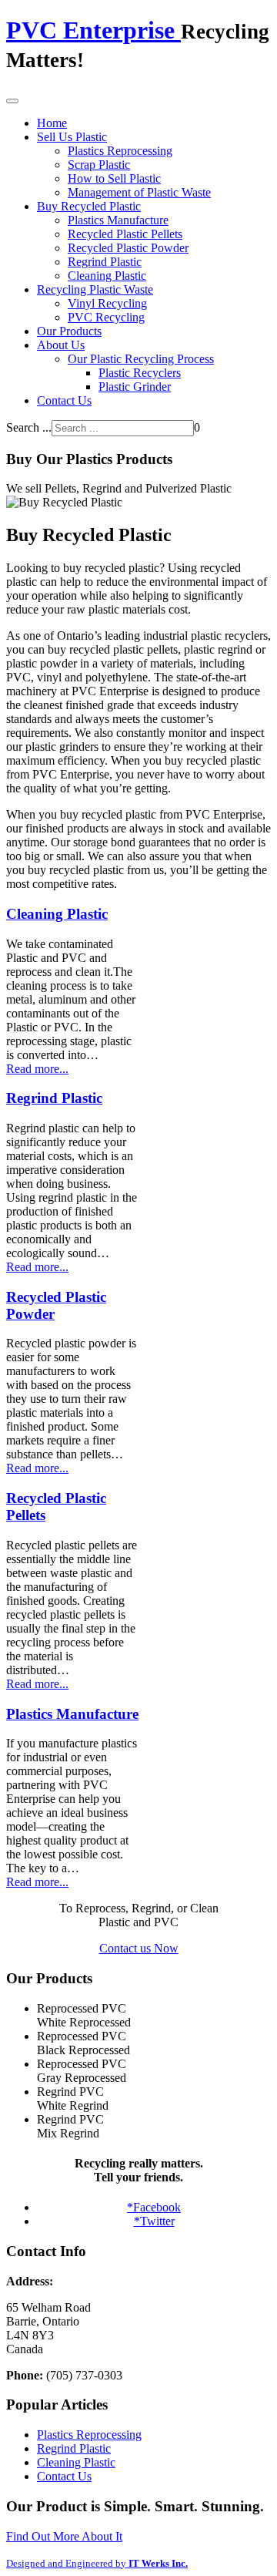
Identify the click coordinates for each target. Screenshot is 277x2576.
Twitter (154, 2221)
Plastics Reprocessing (120, 151)
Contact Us (64, 400)
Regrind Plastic (105, 262)
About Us (61, 345)
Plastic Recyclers (140, 373)
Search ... (29, 427)
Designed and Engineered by (97, 2563)
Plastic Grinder (135, 387)
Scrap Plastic (99, 165)
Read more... (37, 1069)
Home (52, 123)
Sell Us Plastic (72, 137)
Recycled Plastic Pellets (125, 234)
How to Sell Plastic (114, 178)
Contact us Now (139, 1948)
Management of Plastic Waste (139, 192)
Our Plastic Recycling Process (141, 359)
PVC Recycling (106, 317)
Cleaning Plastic (107, 276)
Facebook (154, 2207)
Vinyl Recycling (107, 303)
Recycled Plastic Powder (128, 248)
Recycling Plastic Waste (95, 289)
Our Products (69, 331)
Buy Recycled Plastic (89, 206)
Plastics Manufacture (118, 220)
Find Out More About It (64, 2536)
